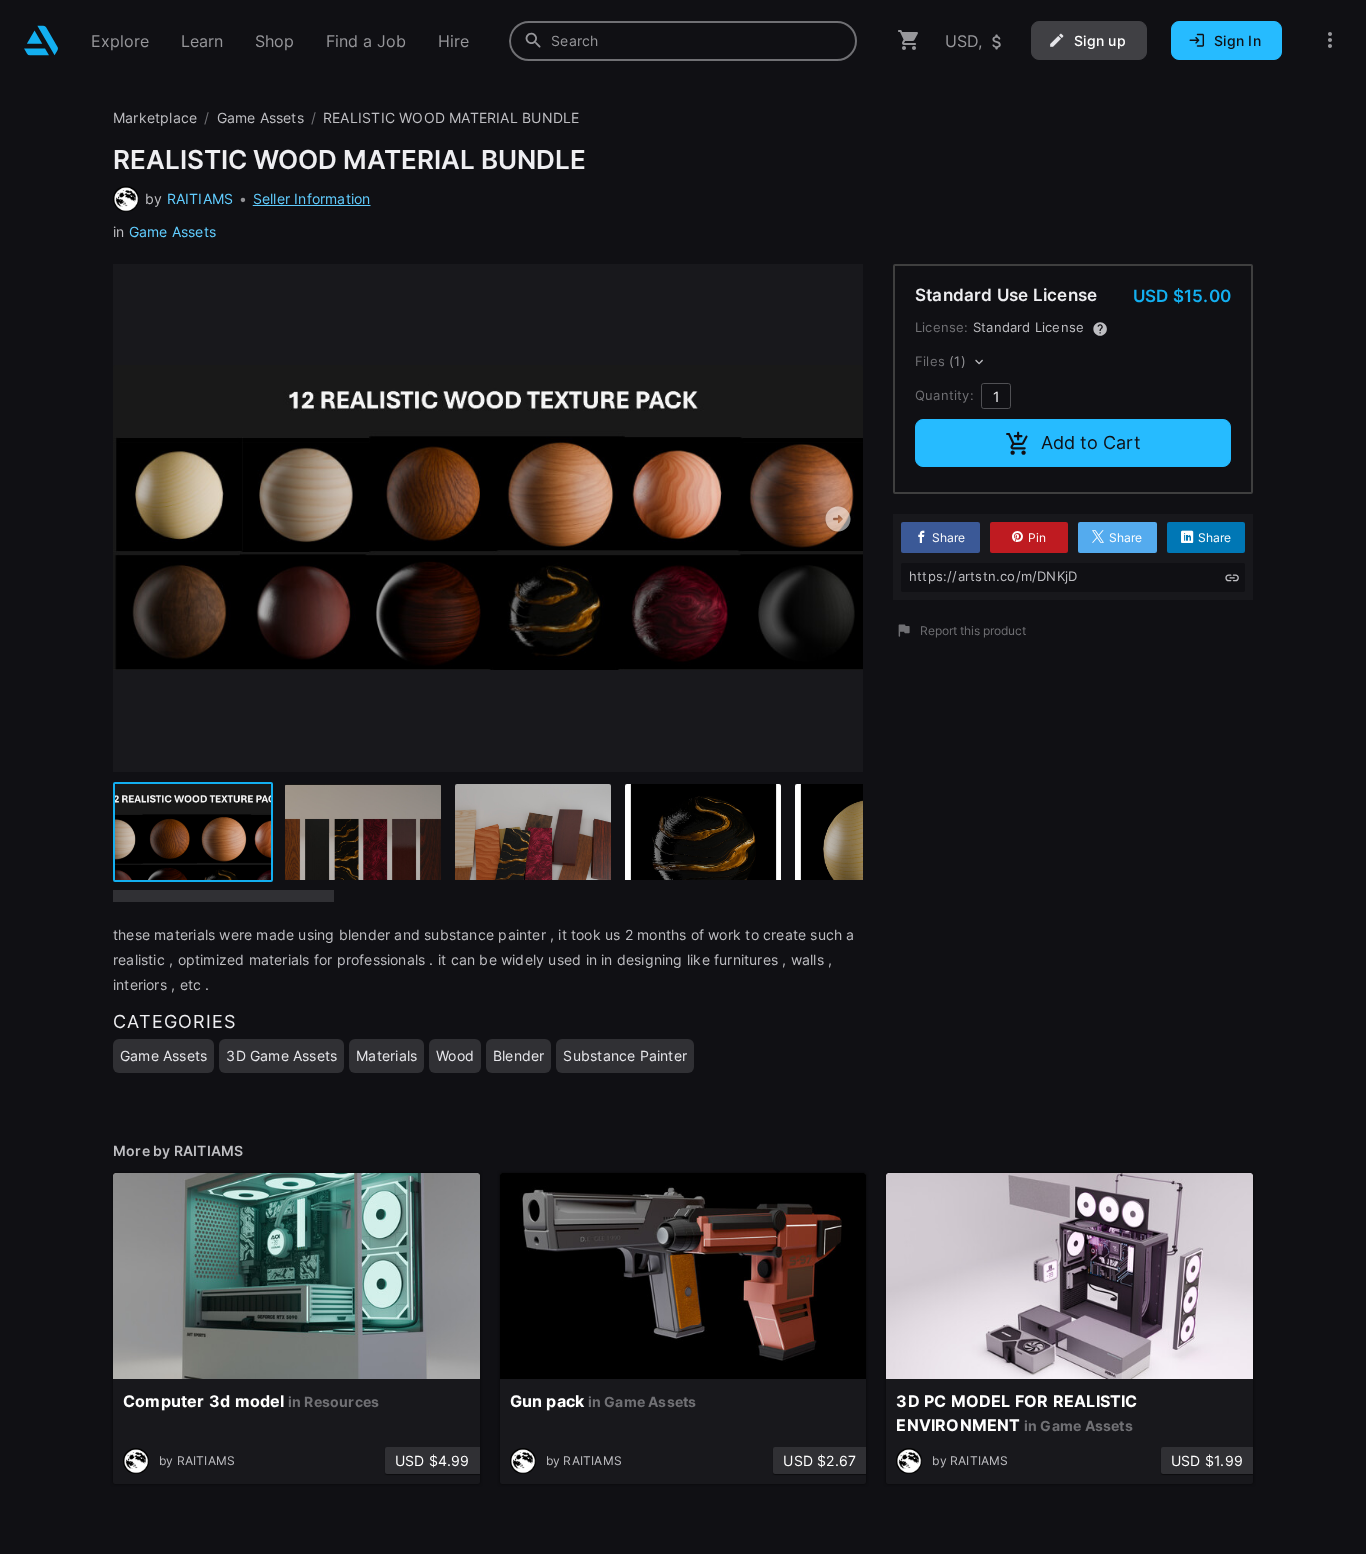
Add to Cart (1091, 442)
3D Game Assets (281, 1055)
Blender (518, 1055)
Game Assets (172, 231)
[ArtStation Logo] (41, 40)
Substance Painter (625, 1055)
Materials (386, 1055)
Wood (455, 1055)
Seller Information (312, 198)
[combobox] (683, 41)
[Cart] (909, 40)
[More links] (1330, 40)
